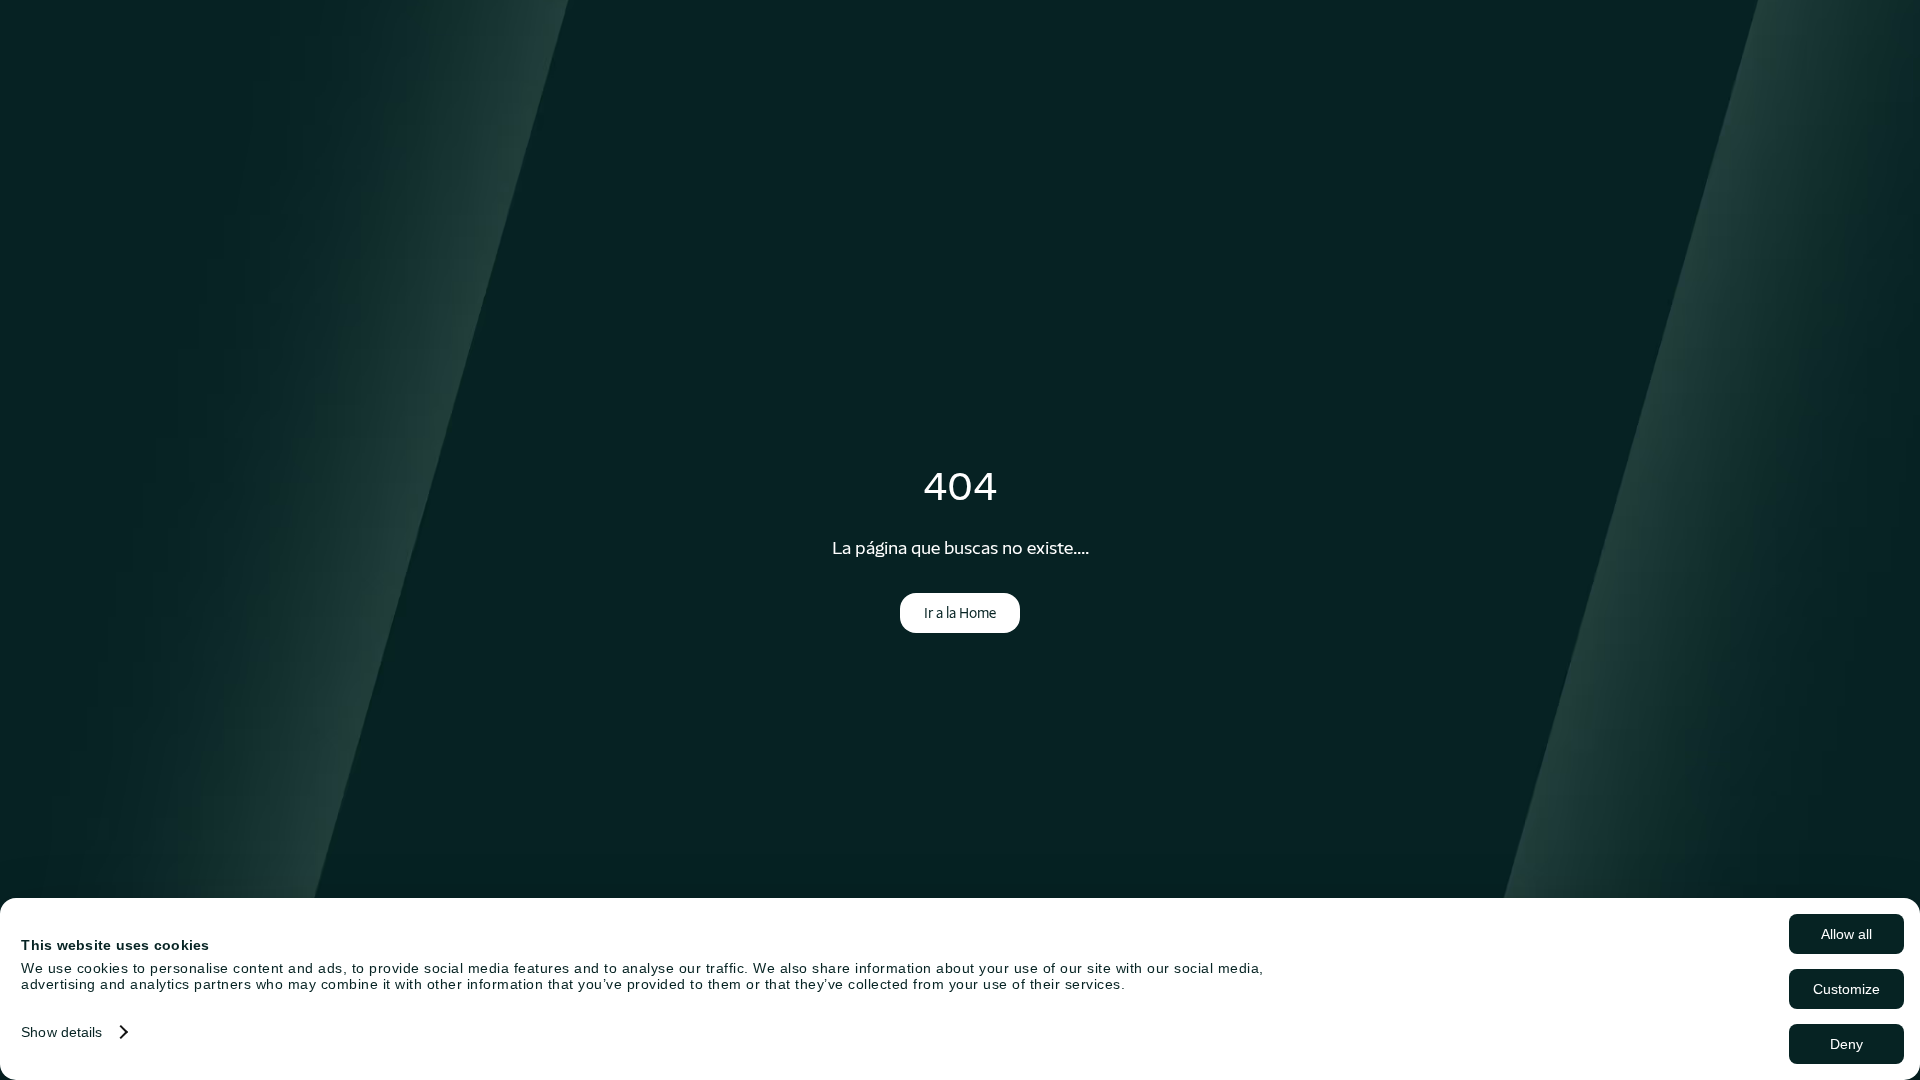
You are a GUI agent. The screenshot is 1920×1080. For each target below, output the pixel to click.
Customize (1846, 989)
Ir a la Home (960, 613)
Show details (61, 1032)
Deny (1846, 1044)
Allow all (1846, 934)
